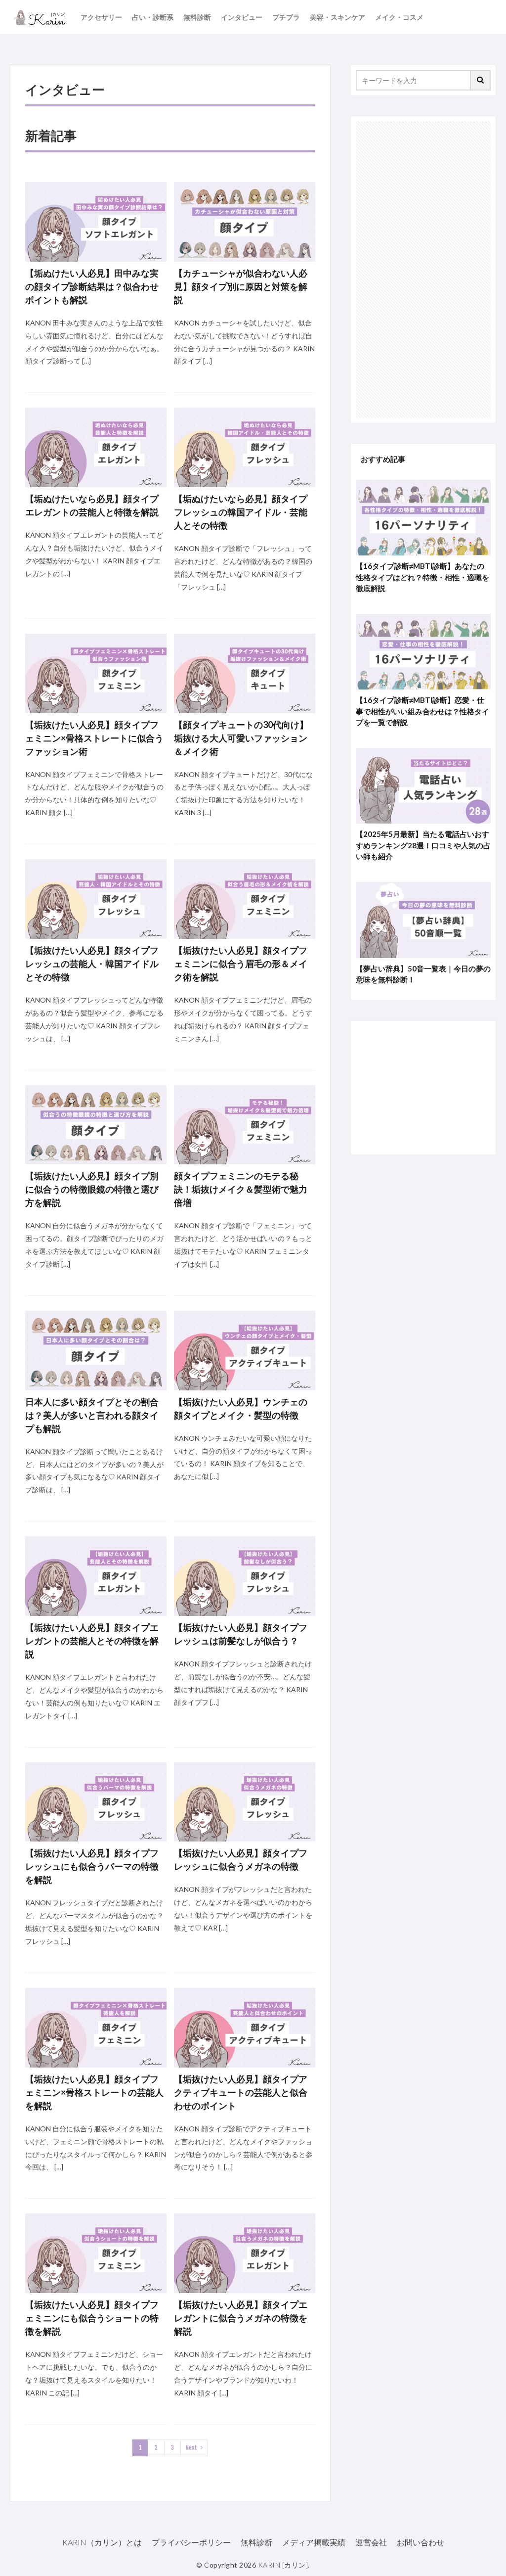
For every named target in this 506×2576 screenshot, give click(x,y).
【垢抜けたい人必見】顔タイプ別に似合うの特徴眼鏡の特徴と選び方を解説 (92, 1189)
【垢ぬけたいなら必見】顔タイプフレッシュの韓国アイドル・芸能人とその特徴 (241, 512)
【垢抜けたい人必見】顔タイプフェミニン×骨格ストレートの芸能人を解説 (94, 2092)
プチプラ (286, 17)
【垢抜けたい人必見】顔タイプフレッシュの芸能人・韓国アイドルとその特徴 (92, 964)
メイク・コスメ (399, 17)
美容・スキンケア (337, 17)
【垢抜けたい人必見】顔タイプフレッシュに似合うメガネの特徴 (241, 1860)
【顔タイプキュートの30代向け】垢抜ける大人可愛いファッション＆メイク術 (241, 738)
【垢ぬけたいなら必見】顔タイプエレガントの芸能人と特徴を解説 (92, 505)
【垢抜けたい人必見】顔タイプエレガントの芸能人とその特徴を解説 (92, 1641)
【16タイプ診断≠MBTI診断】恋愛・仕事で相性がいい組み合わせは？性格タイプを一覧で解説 (422, 711)
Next (191, 2448)
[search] (481, 80)
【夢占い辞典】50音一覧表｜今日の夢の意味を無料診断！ (423, 974)
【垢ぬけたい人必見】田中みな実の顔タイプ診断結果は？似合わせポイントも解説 (92, 286)
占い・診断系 (153, 17)
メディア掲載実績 (314, 2542)
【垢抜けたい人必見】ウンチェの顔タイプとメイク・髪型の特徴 (241, 1408)
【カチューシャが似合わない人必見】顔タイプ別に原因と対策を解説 (241, 286)
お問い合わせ (421, 2542)
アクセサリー (101, 17)
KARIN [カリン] (283, 2565)
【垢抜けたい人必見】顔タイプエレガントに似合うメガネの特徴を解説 (241, 2318)
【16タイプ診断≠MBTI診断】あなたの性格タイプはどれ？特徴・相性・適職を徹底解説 (422, 577)
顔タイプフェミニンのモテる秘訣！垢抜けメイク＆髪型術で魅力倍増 (241, 1189)
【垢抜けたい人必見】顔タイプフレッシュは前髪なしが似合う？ (241, 1634)
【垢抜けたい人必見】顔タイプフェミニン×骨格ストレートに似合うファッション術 (94, 738)
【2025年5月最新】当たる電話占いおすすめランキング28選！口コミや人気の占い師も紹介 (423, 845)
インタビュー (242, 17)
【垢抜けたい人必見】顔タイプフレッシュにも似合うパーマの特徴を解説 (92, 1866)
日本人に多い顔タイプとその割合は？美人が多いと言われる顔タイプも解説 (92, 1415)
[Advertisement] (423, 270)
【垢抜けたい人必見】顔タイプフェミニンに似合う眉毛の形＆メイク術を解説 (241, 964)
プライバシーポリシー (191, 2542)
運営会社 (371, 2542)
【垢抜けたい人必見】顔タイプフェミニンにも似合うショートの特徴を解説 (92, 2318)
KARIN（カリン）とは (102, 2542)
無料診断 (197, 17)
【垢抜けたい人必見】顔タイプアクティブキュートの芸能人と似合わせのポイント (241, 2092)
